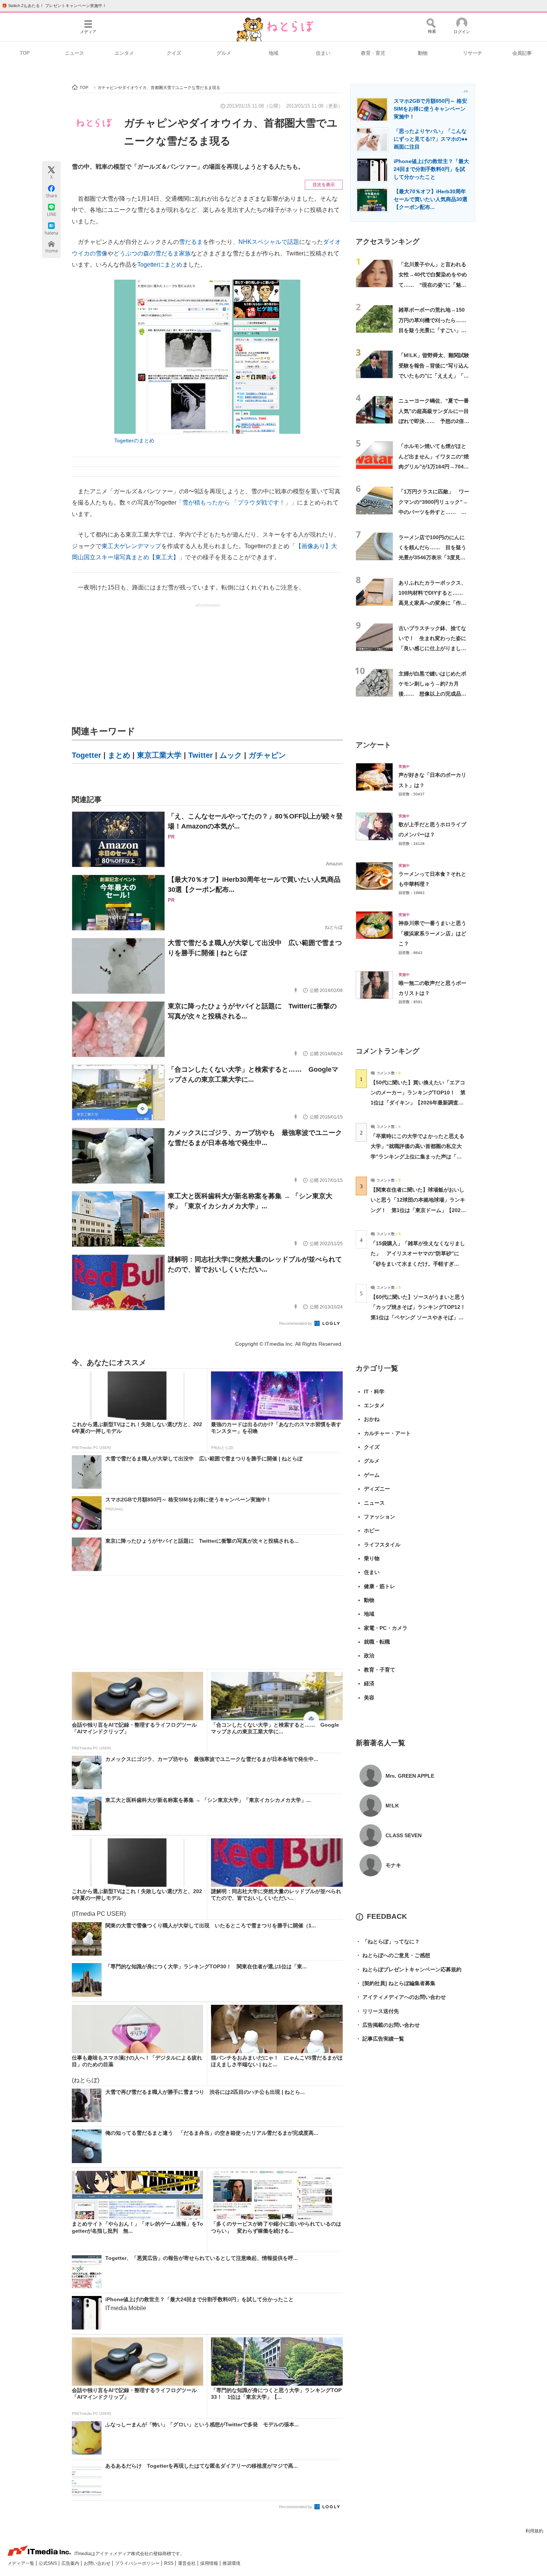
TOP (25, 53)
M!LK (392, 1806)
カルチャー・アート (387, 1433)
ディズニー (377, 1489)
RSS (169, 2563)
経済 (369, 1683)
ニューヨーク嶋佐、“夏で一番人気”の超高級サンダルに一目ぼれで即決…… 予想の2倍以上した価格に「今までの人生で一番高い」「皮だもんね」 (434, 421)
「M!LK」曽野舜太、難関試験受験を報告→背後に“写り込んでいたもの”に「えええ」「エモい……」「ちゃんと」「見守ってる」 (434, 376)
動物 (423, 53)
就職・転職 (377, 1642)
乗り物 (372, 1558)
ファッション (380, 1517)
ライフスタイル (382, 1545)
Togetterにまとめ (160, 265)
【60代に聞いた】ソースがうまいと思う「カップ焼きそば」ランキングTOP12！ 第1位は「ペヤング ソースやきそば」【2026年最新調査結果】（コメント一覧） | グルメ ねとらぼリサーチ (421, 1317)
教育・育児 (373, 53)
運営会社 (187, 2563)
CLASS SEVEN (404, 1835)
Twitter (201, 755)
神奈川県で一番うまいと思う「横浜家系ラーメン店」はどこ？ (432, 933)
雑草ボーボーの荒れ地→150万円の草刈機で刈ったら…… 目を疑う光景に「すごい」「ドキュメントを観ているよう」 (435, 330)
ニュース (74, 53)
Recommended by (296, 1323)
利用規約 (534, 2531)
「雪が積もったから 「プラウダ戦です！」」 (237, 503)
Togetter (87, 755)
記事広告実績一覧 (380, 2039)
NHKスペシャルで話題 (269, 242)
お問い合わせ (98, 2563)
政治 (369, 1656)
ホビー (372, 1530)
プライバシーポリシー (138, 2563)
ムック (231, 755)
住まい (323, 53)
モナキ (393, 1865)
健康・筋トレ (380, 1586)
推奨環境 (231, 2563)
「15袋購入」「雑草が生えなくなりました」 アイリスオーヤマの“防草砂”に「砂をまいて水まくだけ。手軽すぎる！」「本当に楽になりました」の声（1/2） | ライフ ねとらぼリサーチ (418, 1264)
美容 (369, 1698)
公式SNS (48, 2563)
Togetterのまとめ (134, 441)
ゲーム (372, 1475)
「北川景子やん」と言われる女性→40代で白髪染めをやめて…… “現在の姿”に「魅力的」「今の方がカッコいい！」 (433, 285)
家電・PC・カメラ (386, 1628)
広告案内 (71, 2563)
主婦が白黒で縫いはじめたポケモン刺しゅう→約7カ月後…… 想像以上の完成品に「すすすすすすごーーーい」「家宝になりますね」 (432, 694)
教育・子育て (380, 1670)
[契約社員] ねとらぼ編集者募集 (396, 1983)
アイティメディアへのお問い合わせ (401, 1997)
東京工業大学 (159, 755)
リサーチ (473, 53)
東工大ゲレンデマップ (131, 546)
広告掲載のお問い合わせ (388, 2025)
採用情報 (210, 2563)
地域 (273, 53)
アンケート (373, 745)
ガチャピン (267, 755)
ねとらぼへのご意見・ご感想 (393, 1955)
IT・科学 (374, 1392)
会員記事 (522, 53)
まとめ (119, 755)
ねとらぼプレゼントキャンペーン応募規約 (409, 1969)
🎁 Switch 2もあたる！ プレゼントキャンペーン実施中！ (54, 6)
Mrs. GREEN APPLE (410, 1776)
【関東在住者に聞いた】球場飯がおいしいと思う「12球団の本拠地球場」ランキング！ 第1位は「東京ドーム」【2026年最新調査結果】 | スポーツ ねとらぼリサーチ (418, 1210)
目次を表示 (324, 185)
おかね (372, 1419)
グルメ (224, 53)
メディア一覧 (21, 2563)
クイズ (174, 53)
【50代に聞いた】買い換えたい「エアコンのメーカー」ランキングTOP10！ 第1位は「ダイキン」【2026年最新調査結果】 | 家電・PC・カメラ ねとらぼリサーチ (418, 1103)
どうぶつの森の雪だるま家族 (152, 253)
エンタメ (124, 53)
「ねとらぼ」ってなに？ (388, 1941)
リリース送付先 (377, 2011)
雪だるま (191, 242)
